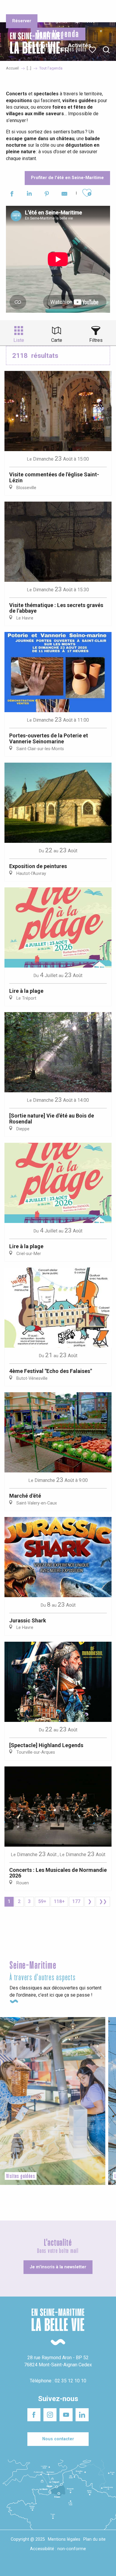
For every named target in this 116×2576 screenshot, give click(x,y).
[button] (106, 50)
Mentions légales (64, 2539)
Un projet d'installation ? (57, 9)
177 (76, 1901)
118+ (59, 1901)
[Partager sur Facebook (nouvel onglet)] (12, 195)
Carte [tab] (57, 340)
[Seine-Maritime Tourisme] (33, 50)
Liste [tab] (19, 340)
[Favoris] (93, 50)
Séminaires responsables (93, 9)
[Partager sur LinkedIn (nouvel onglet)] (29, 195)
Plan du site (94, 2539)
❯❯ (103, 1901)
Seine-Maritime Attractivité (19, 9)
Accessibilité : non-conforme (58, 2549)
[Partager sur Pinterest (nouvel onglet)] (47, 195)
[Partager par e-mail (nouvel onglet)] (64, 195)
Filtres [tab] (96, 340)
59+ (42, 1901)
